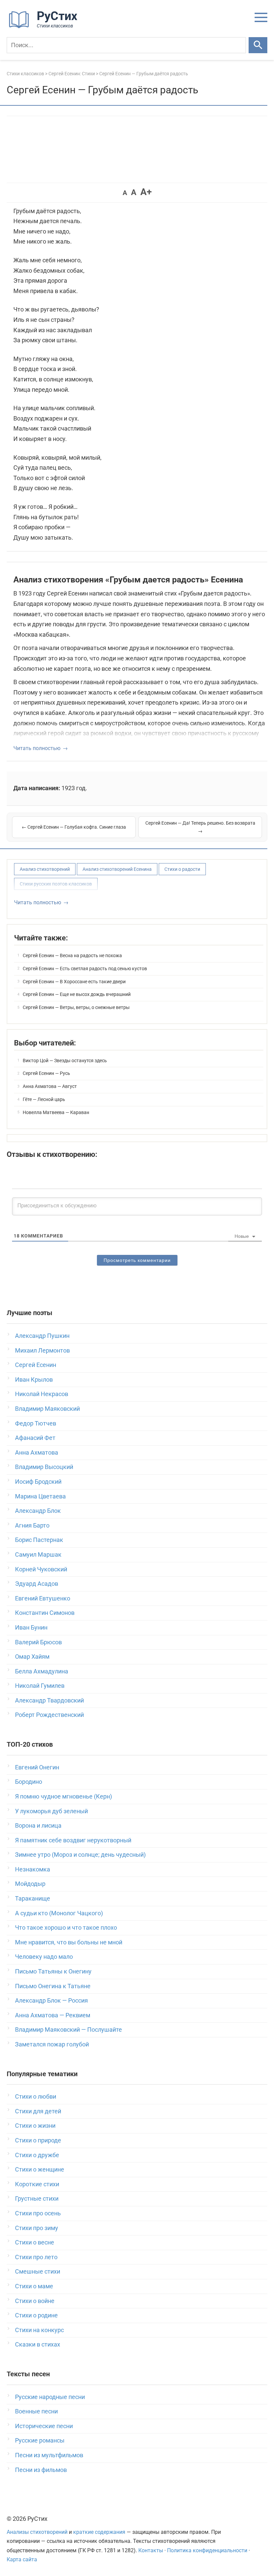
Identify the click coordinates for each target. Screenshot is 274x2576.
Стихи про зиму (37, 2228)
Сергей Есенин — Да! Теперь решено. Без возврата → (200, 827)
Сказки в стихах (38, 2344)
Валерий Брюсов (38, 1642)
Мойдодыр (30, 1884)
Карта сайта (22, 2559)
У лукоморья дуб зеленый (51, 1811)
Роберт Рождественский (49, 1715)
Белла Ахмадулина (42, 1671)
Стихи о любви (36, 2096)
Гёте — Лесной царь (44, 1099)
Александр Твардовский (49, 1700)
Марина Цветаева (40, 1496)
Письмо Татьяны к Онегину (53, 1971)
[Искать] (258, 45)
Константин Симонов (45, 1613)
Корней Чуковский (41, 1569)
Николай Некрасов (42, 1394)
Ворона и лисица (38, 1825)
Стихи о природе (38, 2140)
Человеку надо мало (44, 1957)
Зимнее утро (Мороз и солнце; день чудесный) (80, 1855)
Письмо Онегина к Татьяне (53, 1986)
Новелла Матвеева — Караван (56, 1112)
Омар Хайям (32, 1657)
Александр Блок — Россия (51, 2000)
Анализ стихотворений (45, 869)
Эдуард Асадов (37, 1584)
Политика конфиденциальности (207, 2550)
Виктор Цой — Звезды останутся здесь (65, 1061)
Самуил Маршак (38, 1554)
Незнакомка (33, 1869)
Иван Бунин (31, 1627)
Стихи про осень (38, 2213)
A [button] (125, 193)
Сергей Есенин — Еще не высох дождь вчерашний (77, 994)
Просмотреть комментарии (137, 1260)
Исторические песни (44, 2426)
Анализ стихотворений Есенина (117, 869)
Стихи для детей (38, 2111)
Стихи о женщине (40, 2169)
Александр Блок (38, 1511)
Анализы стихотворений (37, 2532)
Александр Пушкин (42, 1336)
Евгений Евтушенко (43, 1598)
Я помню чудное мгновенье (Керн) (63, 1796)
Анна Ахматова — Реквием (53, 2015)
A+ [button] (146, 192)
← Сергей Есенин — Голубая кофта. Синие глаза (74, 827)
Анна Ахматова (37, 1452)
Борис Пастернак (39, 1540)
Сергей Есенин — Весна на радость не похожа (72, 955)
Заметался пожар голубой (52, 2044)
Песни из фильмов (41, 2470)
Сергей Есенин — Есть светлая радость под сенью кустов (85, 969)
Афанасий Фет (35, 1438)
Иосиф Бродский (38, 1482)
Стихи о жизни (35, 2126)
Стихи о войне (35, 2301)
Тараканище (33, 1898)
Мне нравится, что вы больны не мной (69, 1942)
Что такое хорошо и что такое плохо (66, 1927)
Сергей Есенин (36, 1365)
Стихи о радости (182, 869)
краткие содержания (99, 2532)
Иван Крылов (34, 1379)
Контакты (151, 2550)
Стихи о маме (34, 2286)
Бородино (29, 1782)
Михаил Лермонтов (42, 1350)
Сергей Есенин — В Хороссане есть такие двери (74, 982)
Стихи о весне (35, 2242)
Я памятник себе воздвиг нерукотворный (73, 1840)
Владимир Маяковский (47, 1409)
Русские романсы (40, 2440)
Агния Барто (32, 1525)
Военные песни (36, 2411)
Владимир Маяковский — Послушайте (68, 2030)
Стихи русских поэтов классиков (56, 884)
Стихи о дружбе (37, 2155)
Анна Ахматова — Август (50, 1086)
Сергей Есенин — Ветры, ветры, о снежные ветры (76, 1007)
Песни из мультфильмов (49, 2455)
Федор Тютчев (36, 1423)
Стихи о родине (36, 2315)
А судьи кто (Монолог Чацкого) (59, 1913)
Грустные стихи (37, 2198)
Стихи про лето (36, 2257)
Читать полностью (37, 748)
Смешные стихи (38, 2271)
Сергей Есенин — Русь (46, 1073)
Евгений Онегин (37, 1767)
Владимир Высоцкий (44, 1467)
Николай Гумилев (40, 1686)
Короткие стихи (37, 2184)
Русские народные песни (50, 2397)
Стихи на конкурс (39, 2330)
